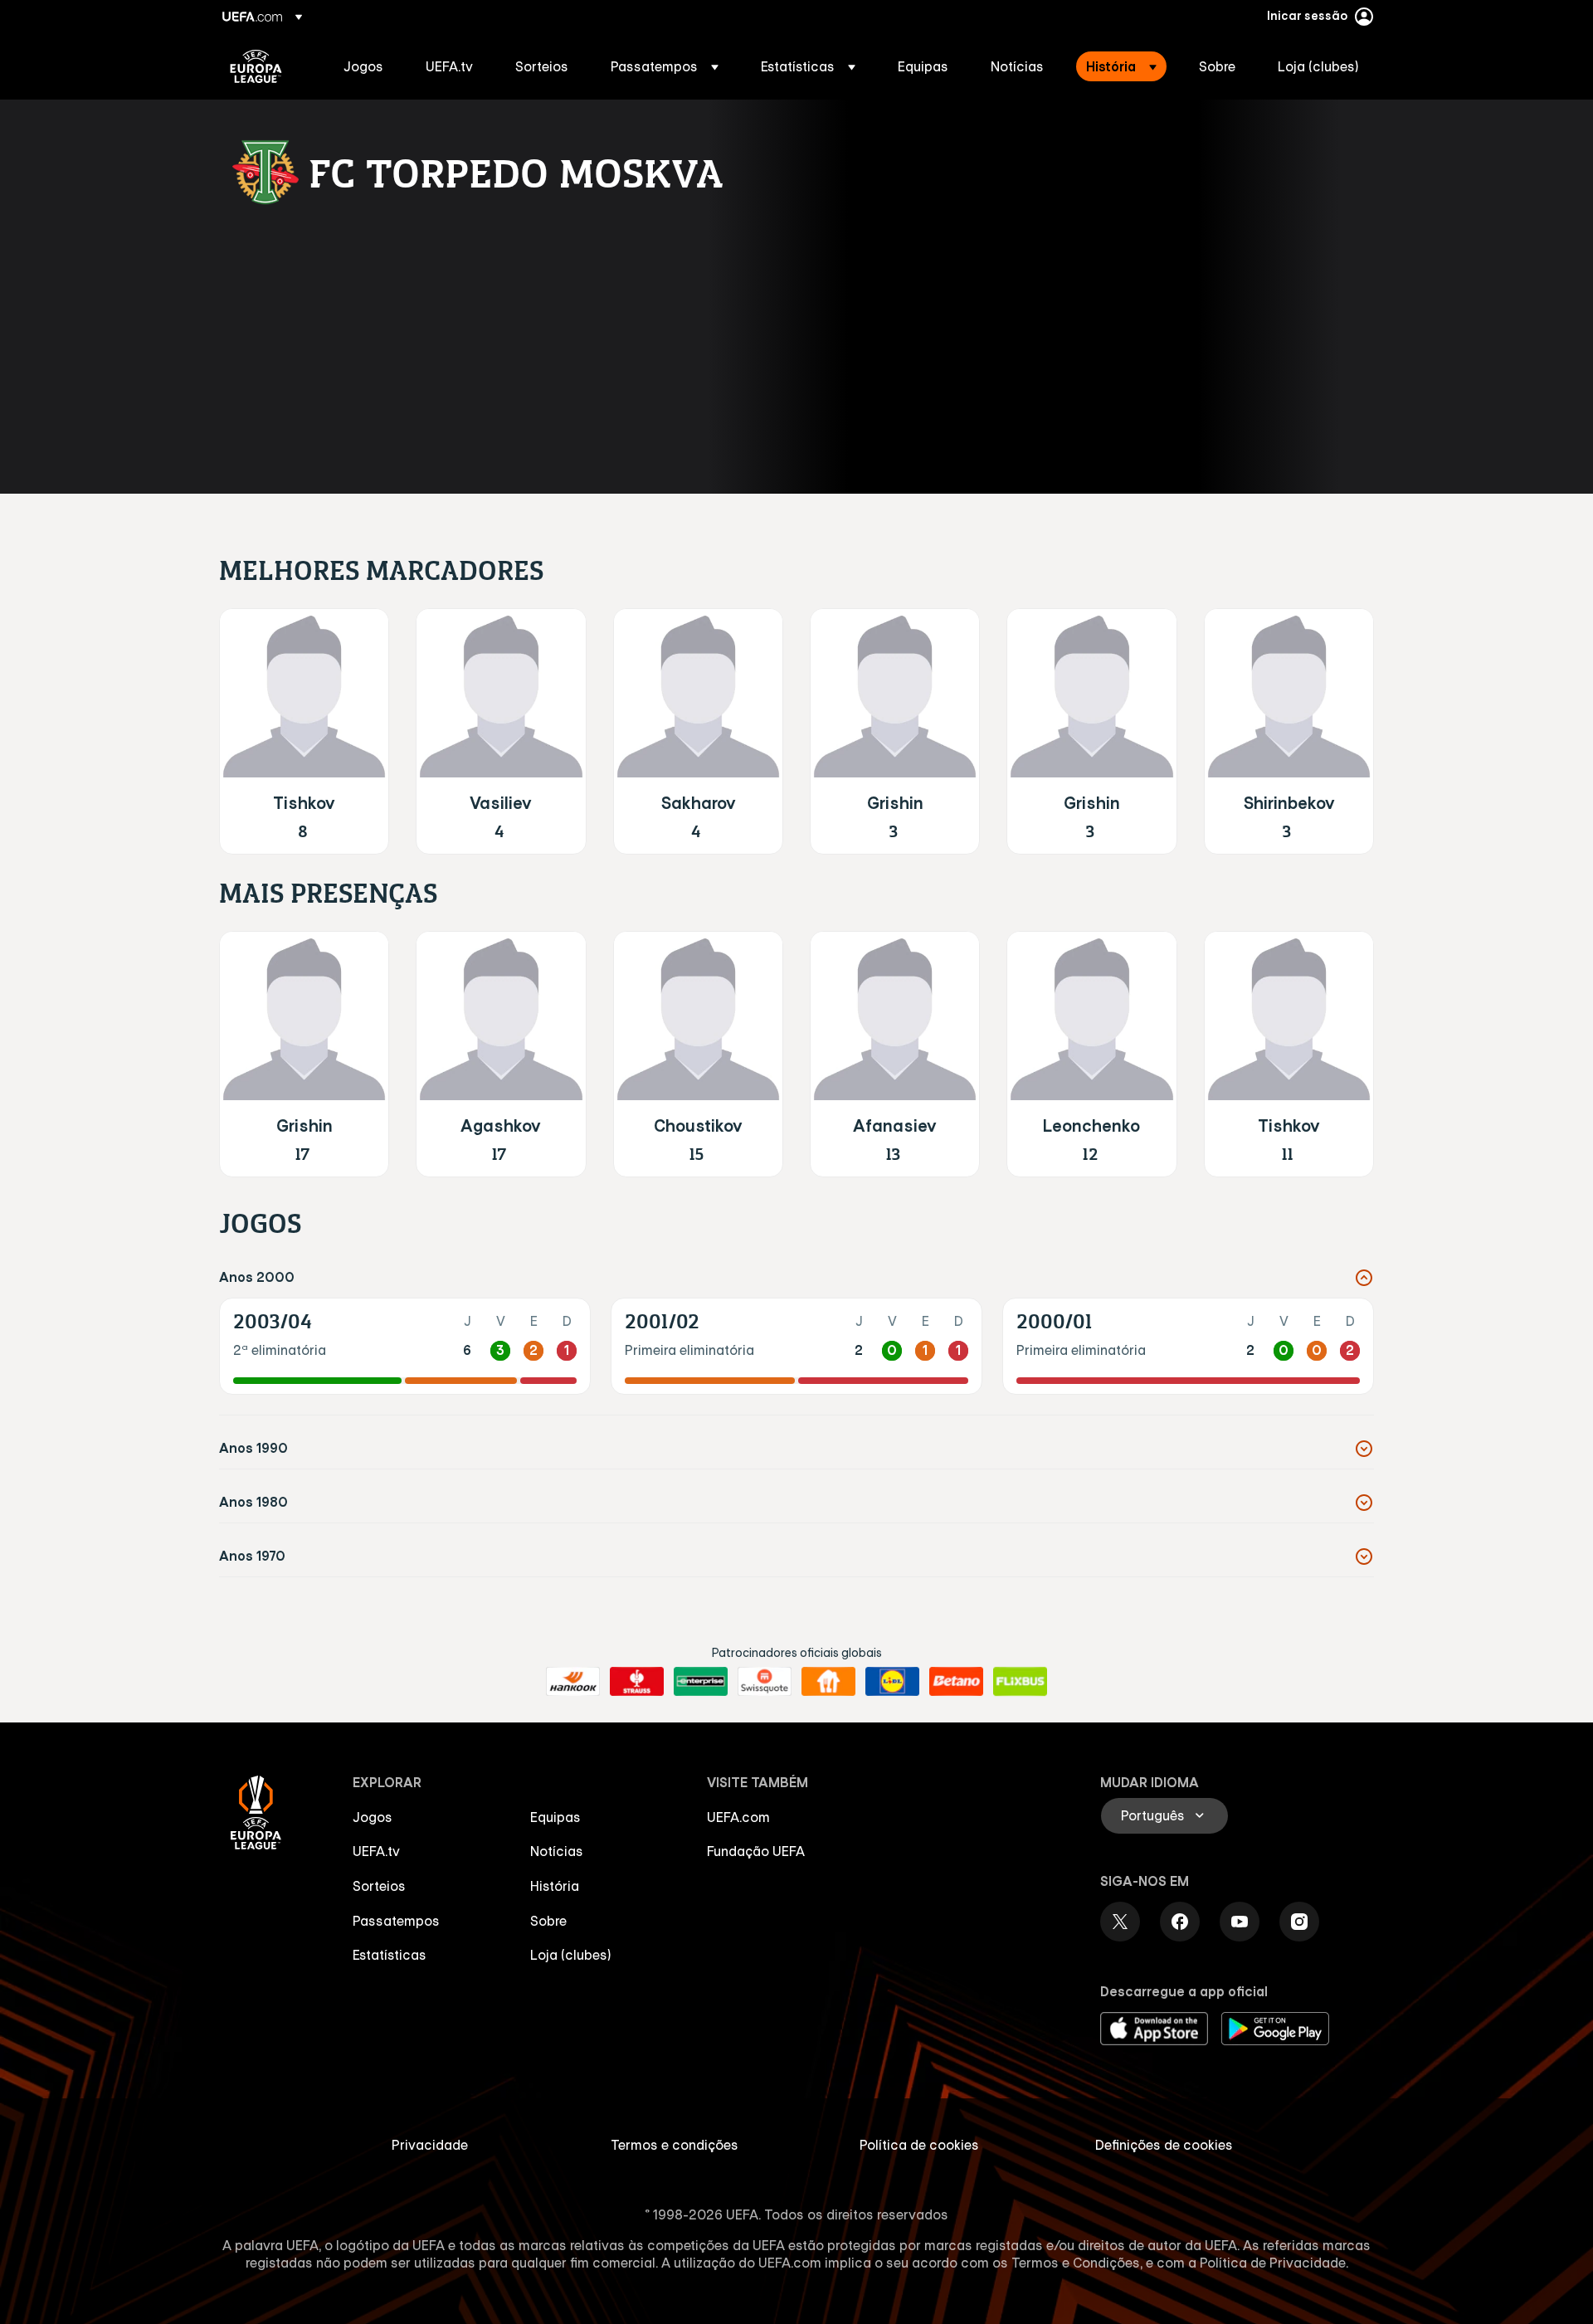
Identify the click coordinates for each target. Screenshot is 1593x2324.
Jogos (373, 1817)
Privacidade (430, 2145)
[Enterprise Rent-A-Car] (701, 1682)
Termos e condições (675, 2145)
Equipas (555, 1817)
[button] (665, 66)
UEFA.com (738, 1817)
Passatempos (396, 1921)
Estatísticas (390, 1955)
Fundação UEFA (756, 1851)
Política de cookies (919, 2145)
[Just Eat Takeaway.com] (828, 1682)
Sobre (548, 1921)
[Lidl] (892, 1682)
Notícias (557, 1851)
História (555, 1886)
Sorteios (379, 1886)
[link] (363, 66)
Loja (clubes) (571, 1955)
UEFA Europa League (256, 66)
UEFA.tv (376, 1851)
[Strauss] (637, 1682)
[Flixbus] (1020, 1682)
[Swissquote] (765, 1682)
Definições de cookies (1164, 2145)
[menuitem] (364, 66)
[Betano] (956, 1682)
